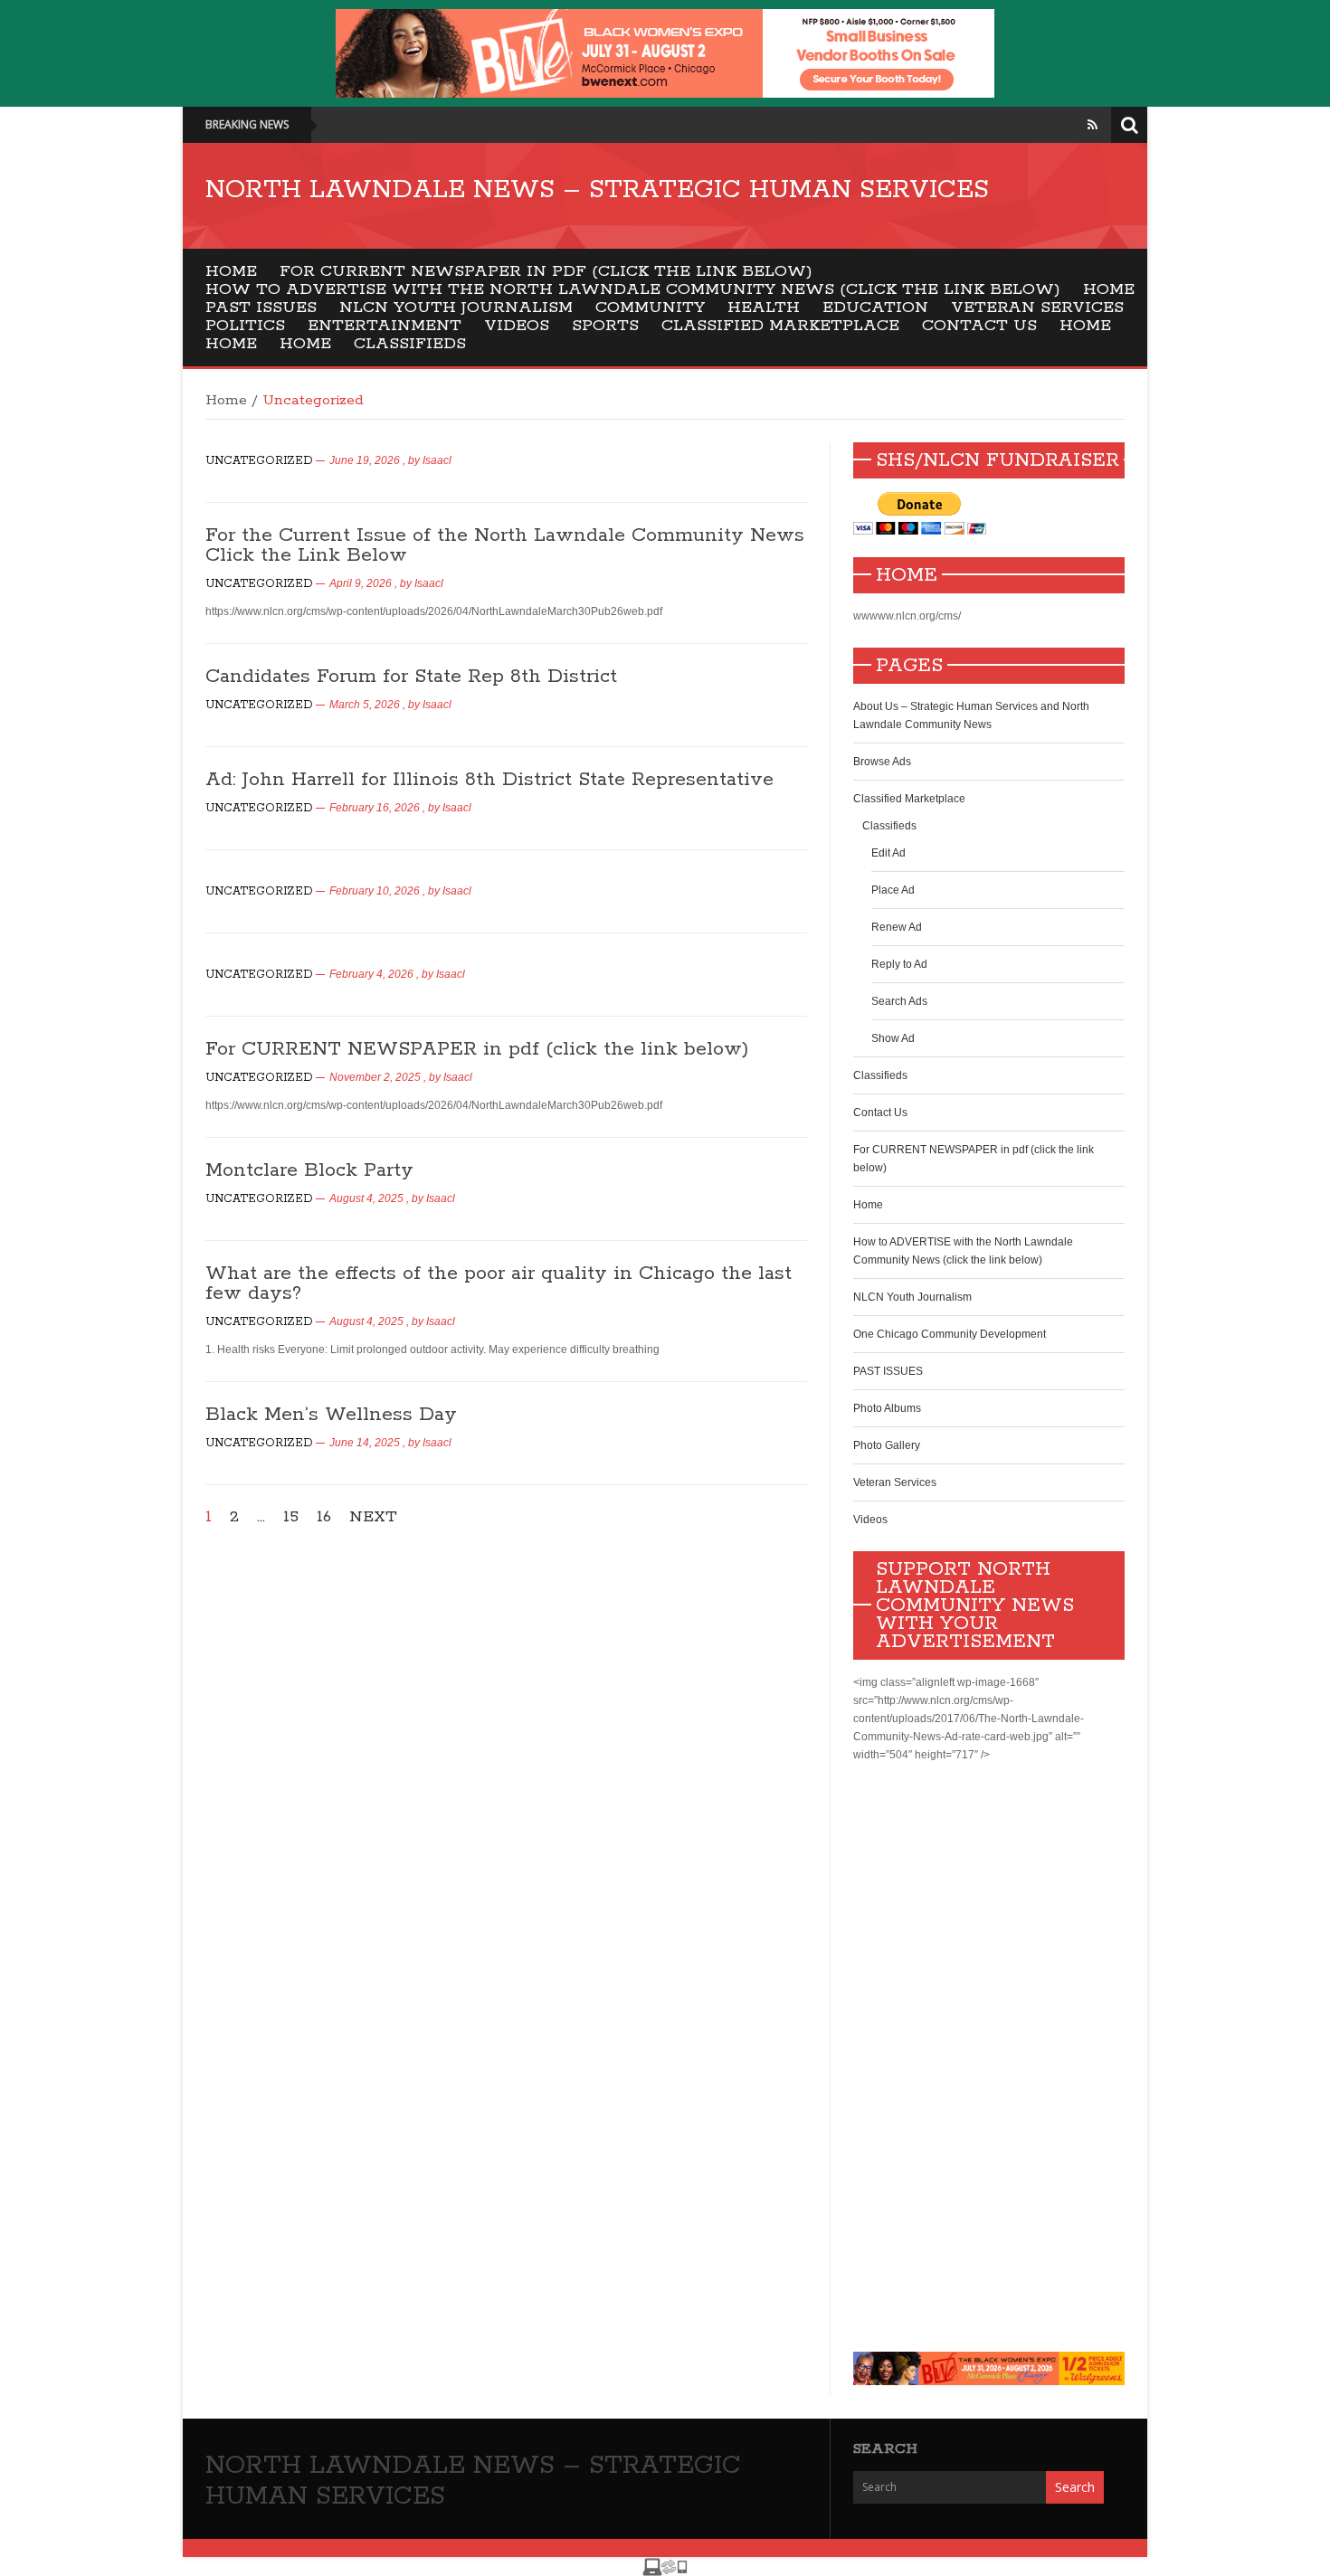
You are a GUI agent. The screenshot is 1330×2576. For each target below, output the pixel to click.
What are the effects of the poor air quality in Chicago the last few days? (499, 1283)
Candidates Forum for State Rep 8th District (411, 677)
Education (875, 308)
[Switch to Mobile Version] (665, 2566)
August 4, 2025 (366, 1198)
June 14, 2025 (365, 1443)
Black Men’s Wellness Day (331, 1415)
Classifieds (410, 344)
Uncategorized (259, 461)
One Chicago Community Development (950, 1334)
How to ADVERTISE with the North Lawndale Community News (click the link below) (633, 289)
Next (373, 1517)
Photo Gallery (887, 1445)
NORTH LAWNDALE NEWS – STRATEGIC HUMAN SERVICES (597, 190)
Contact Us (979, 326)
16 (324, 1517)
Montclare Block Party (309, 1170)
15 (291, 1517)
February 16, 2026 (375, 808)
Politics (245, 326)
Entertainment (385, 326)
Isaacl (437, 460)
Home (231, 271)
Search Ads (899, 1001)
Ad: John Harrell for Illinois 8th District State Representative (489, 780)
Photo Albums (887, 1408)
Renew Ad (897, 927)
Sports (605, 326)
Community (650, 308)
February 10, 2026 (375, 891)
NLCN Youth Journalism (456, 308)
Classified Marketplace (780, 326)
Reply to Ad (899, 964)
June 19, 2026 (365, 460)
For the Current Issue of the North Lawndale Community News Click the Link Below (505, 545)
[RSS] (1092, 125)
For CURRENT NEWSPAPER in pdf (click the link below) (546, 271)
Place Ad (893, 890)
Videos (517, 326)
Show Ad (893, 1038)
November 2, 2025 (375, 1077)
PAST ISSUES (261, 308)
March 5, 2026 (365, 705)
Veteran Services (1037, 308)
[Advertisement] (989, 2058)
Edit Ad (888, 853)
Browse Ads (882, 762)
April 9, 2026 (361, 583)
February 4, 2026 (371, 974)
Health (764, 308)
